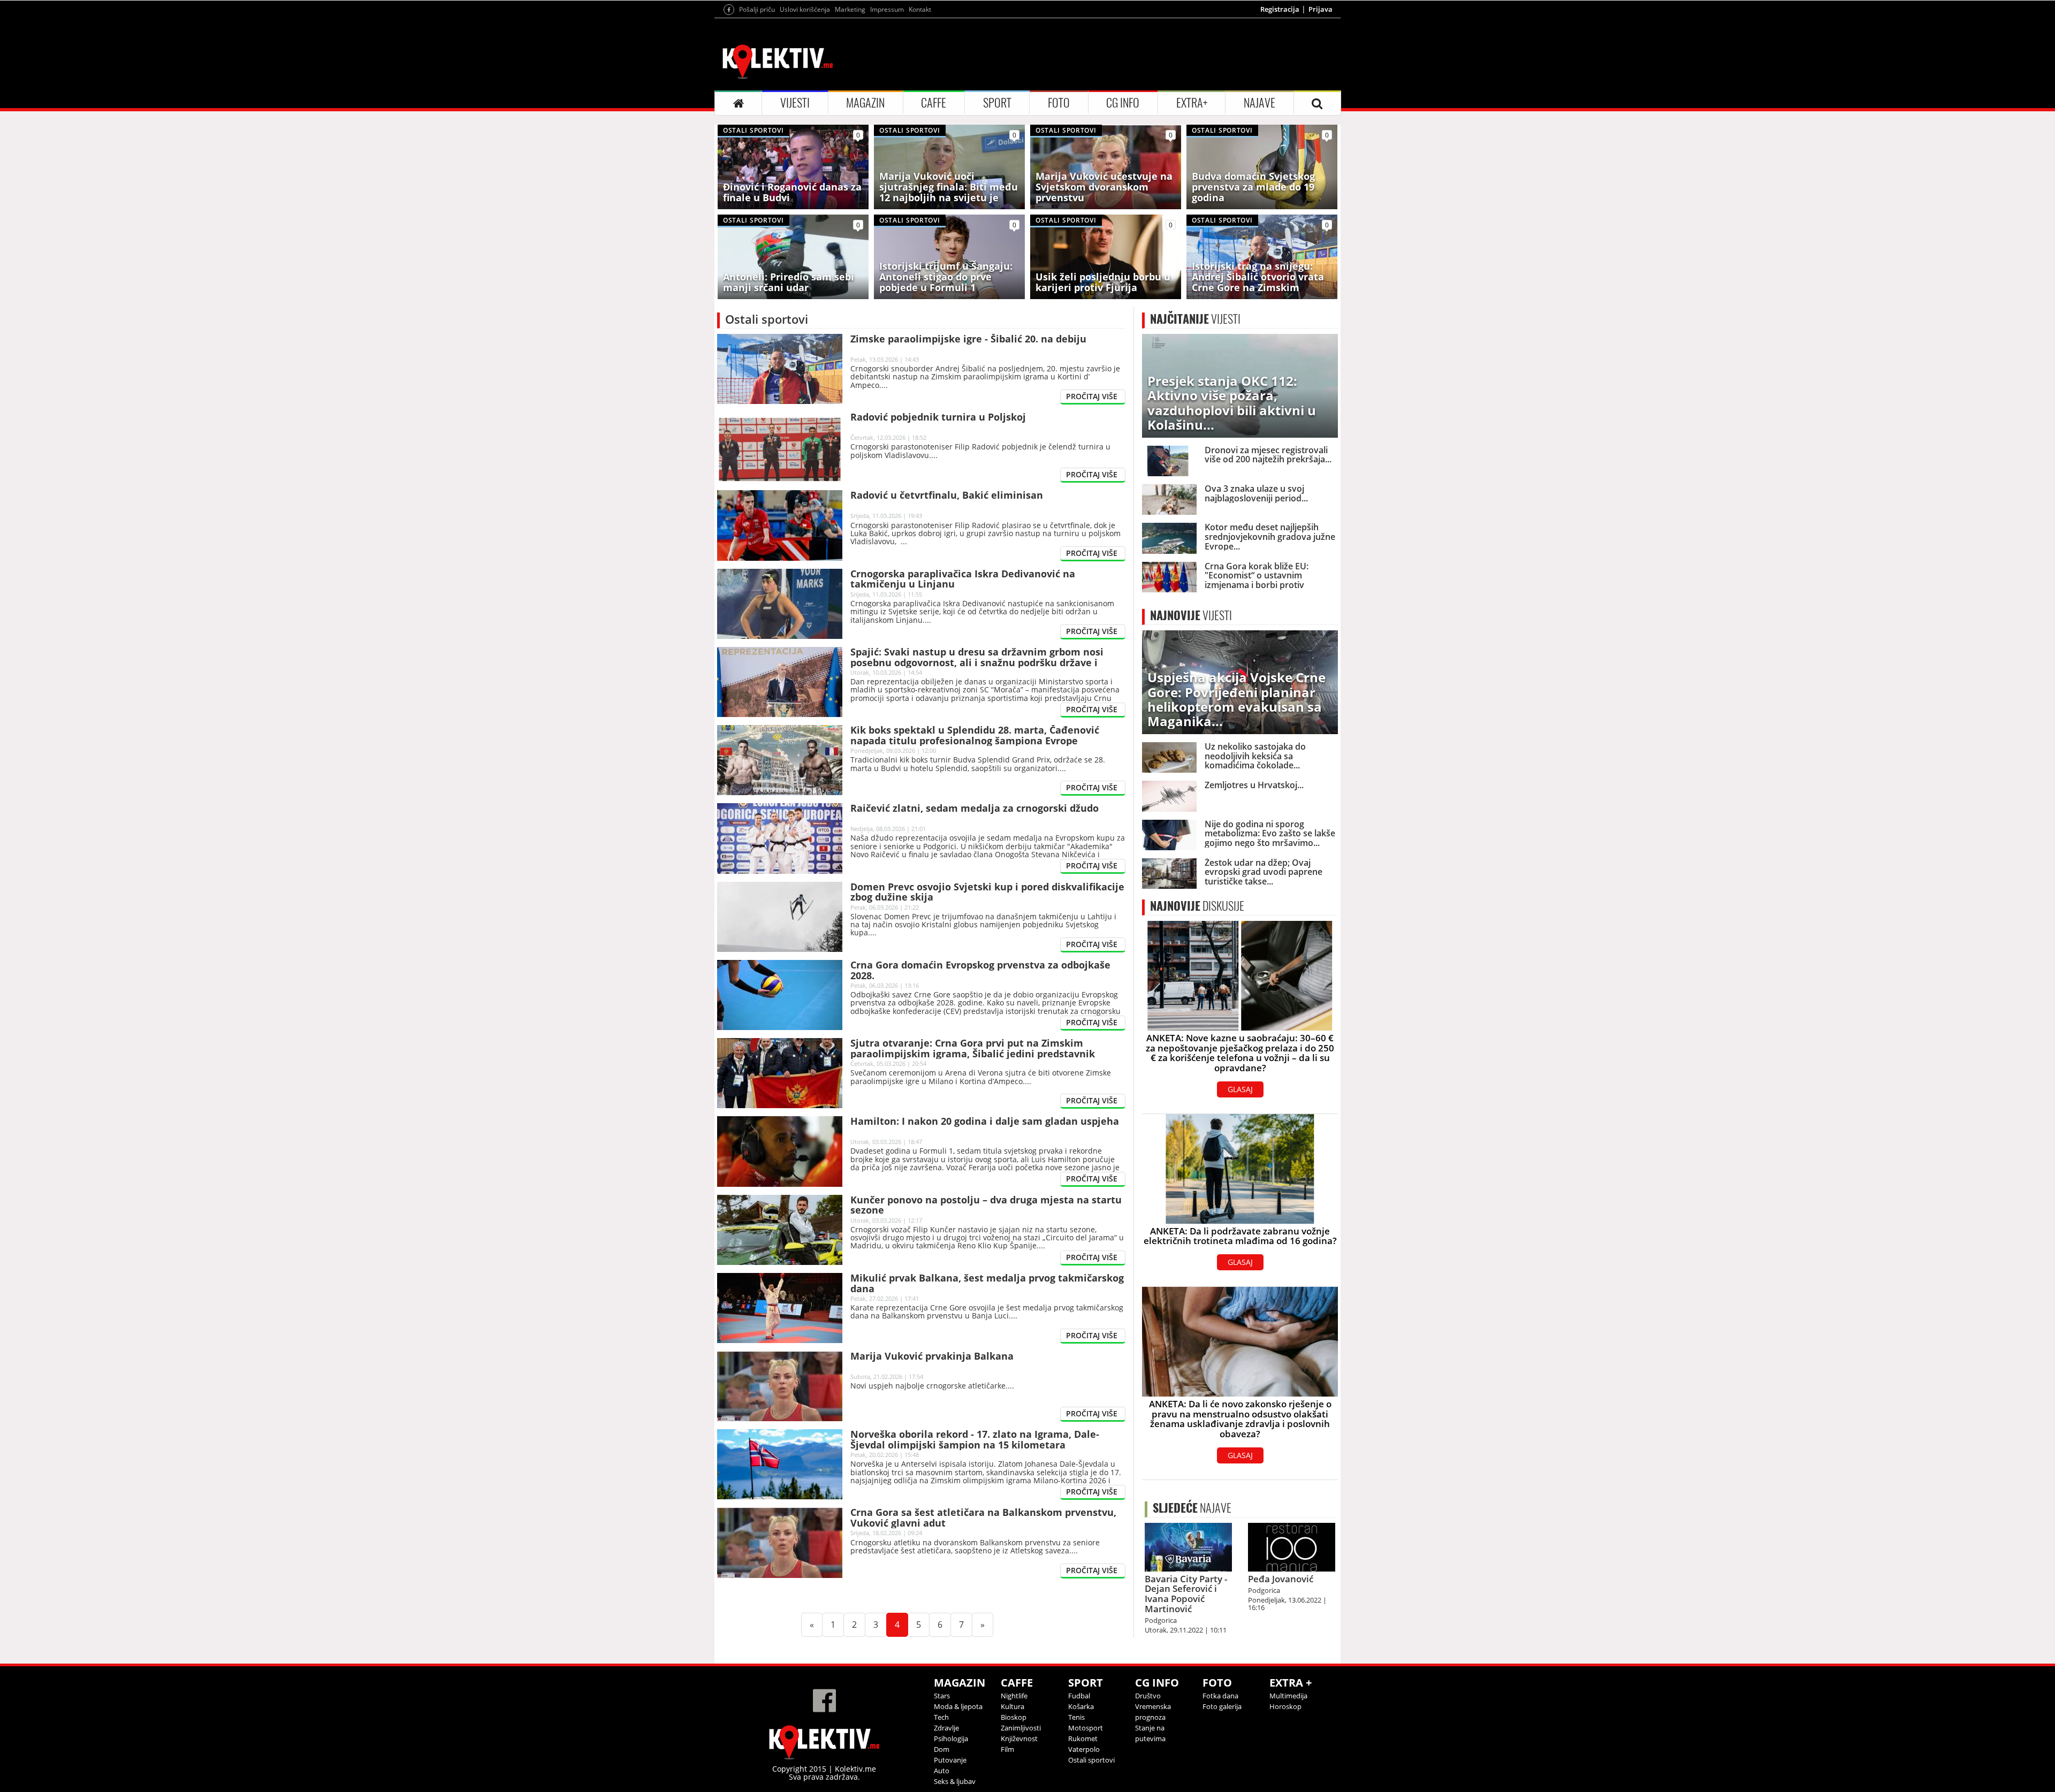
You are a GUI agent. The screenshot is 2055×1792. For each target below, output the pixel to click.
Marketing (850, 9)
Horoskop (1285, 1706)
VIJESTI (795, 103)
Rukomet (1083, 1738)
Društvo (1148, 1696)
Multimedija (1288, 1696)
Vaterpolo (1084, 1749)
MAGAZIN (865, 103)
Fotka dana (1220, 1696)
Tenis (1076, 1717)
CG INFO (1123, 103)
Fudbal (1079, 1696)
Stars (942, 1696)
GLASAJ (1240, 1089)
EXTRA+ (1192, 103)
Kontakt (920, 9)
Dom (942, 1749)
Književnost (1019, 1738)
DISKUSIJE (1197, 906)
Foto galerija (1222, 1706)
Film (1007, 1749)
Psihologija (951, 1738)
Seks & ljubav (955, 1781)
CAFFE (934, 103)
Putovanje (950, 1760)
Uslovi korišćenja (805, 9)
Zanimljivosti (1021, 1728)
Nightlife (1014, 1696)
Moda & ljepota (958, 1706)
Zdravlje (946, 1728)
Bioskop (1014, 1717)
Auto (942, 1771)
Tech (941, 1717)
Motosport (1086, 1728)
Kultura (1013, 1706)
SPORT (997, 103)
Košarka (1081, 1706)
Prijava (1320, 9)
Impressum (887, 9)
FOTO (1059, 103)
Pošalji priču (757, 9)
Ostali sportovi (1091, 1760)
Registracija (1280, 9)
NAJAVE (1259, 103)
